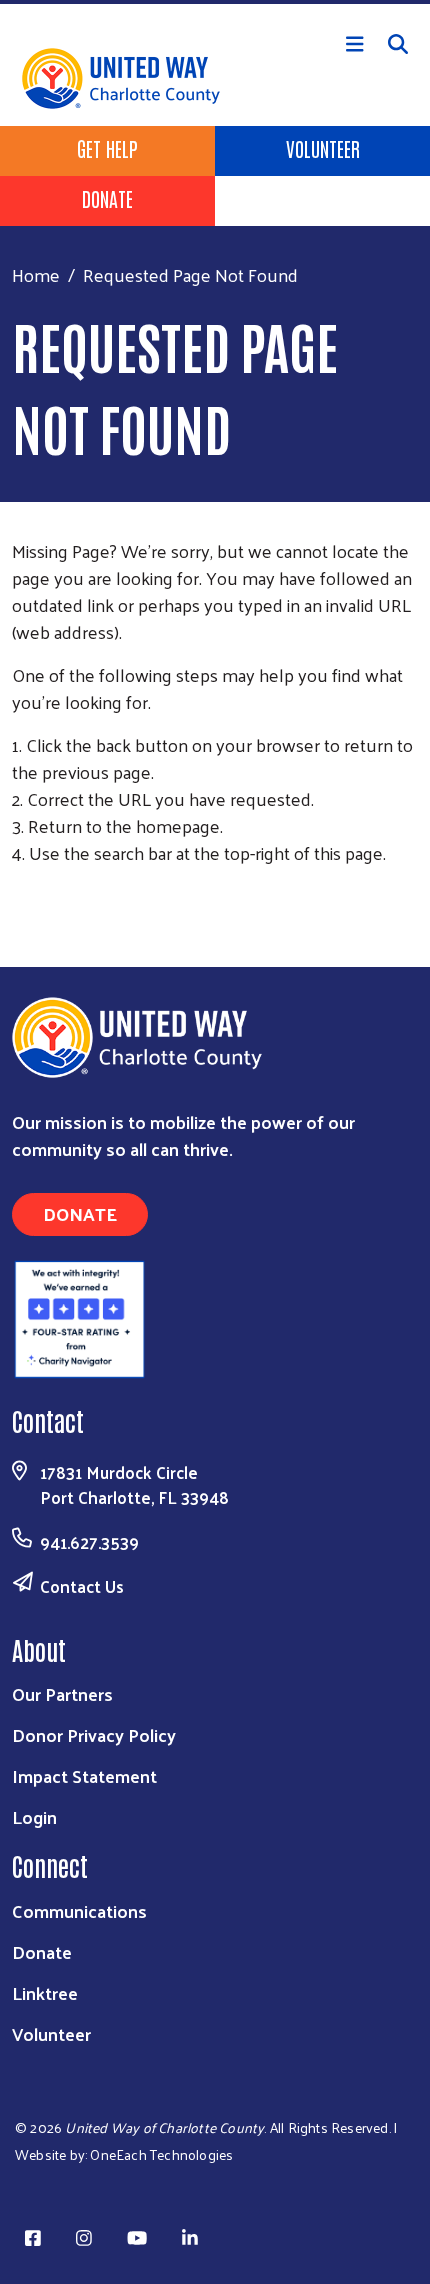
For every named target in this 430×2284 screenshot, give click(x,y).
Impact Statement (84, 1775)
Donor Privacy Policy (94, 1734)
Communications (79, 1910)
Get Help (107, 148)
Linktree (45, 1992)
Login (34, 1816)
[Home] (215, 2)
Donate (107, 198)
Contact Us (82, 1586)
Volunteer (323, 148)
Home (36, 274)
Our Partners (62, 1693)
